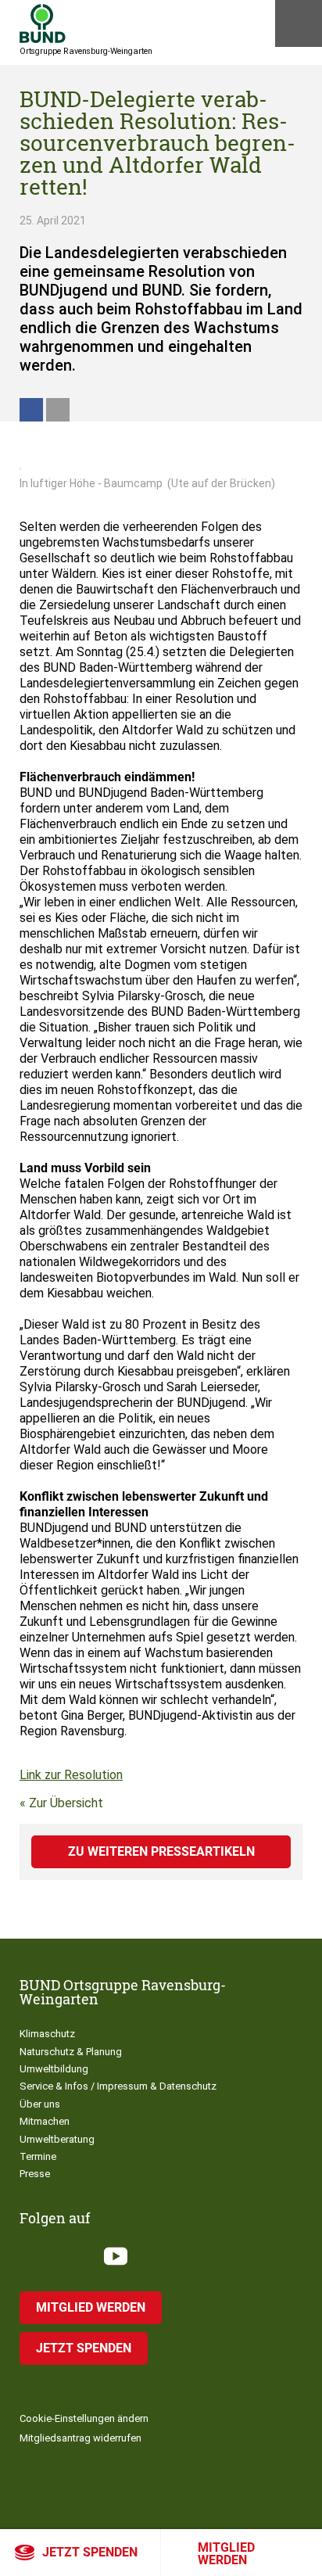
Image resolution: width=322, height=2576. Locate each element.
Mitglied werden (226, 2554)
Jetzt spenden (90, 2552)
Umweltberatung (57, 2139)
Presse (35, 2174)
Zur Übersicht (66, 1803)
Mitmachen (45, 2121)
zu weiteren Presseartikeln (161, 1851)
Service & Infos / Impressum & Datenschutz (118, 2086)
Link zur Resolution (71, 1775)
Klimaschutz (47, 2034)
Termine (38, 2156)
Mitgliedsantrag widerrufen (80, 2438)
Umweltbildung (54, 2069)
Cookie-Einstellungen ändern (84, 2418)
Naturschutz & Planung (71, 2052)
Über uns (40, 2104)
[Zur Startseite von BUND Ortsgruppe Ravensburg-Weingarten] (43, 23)
